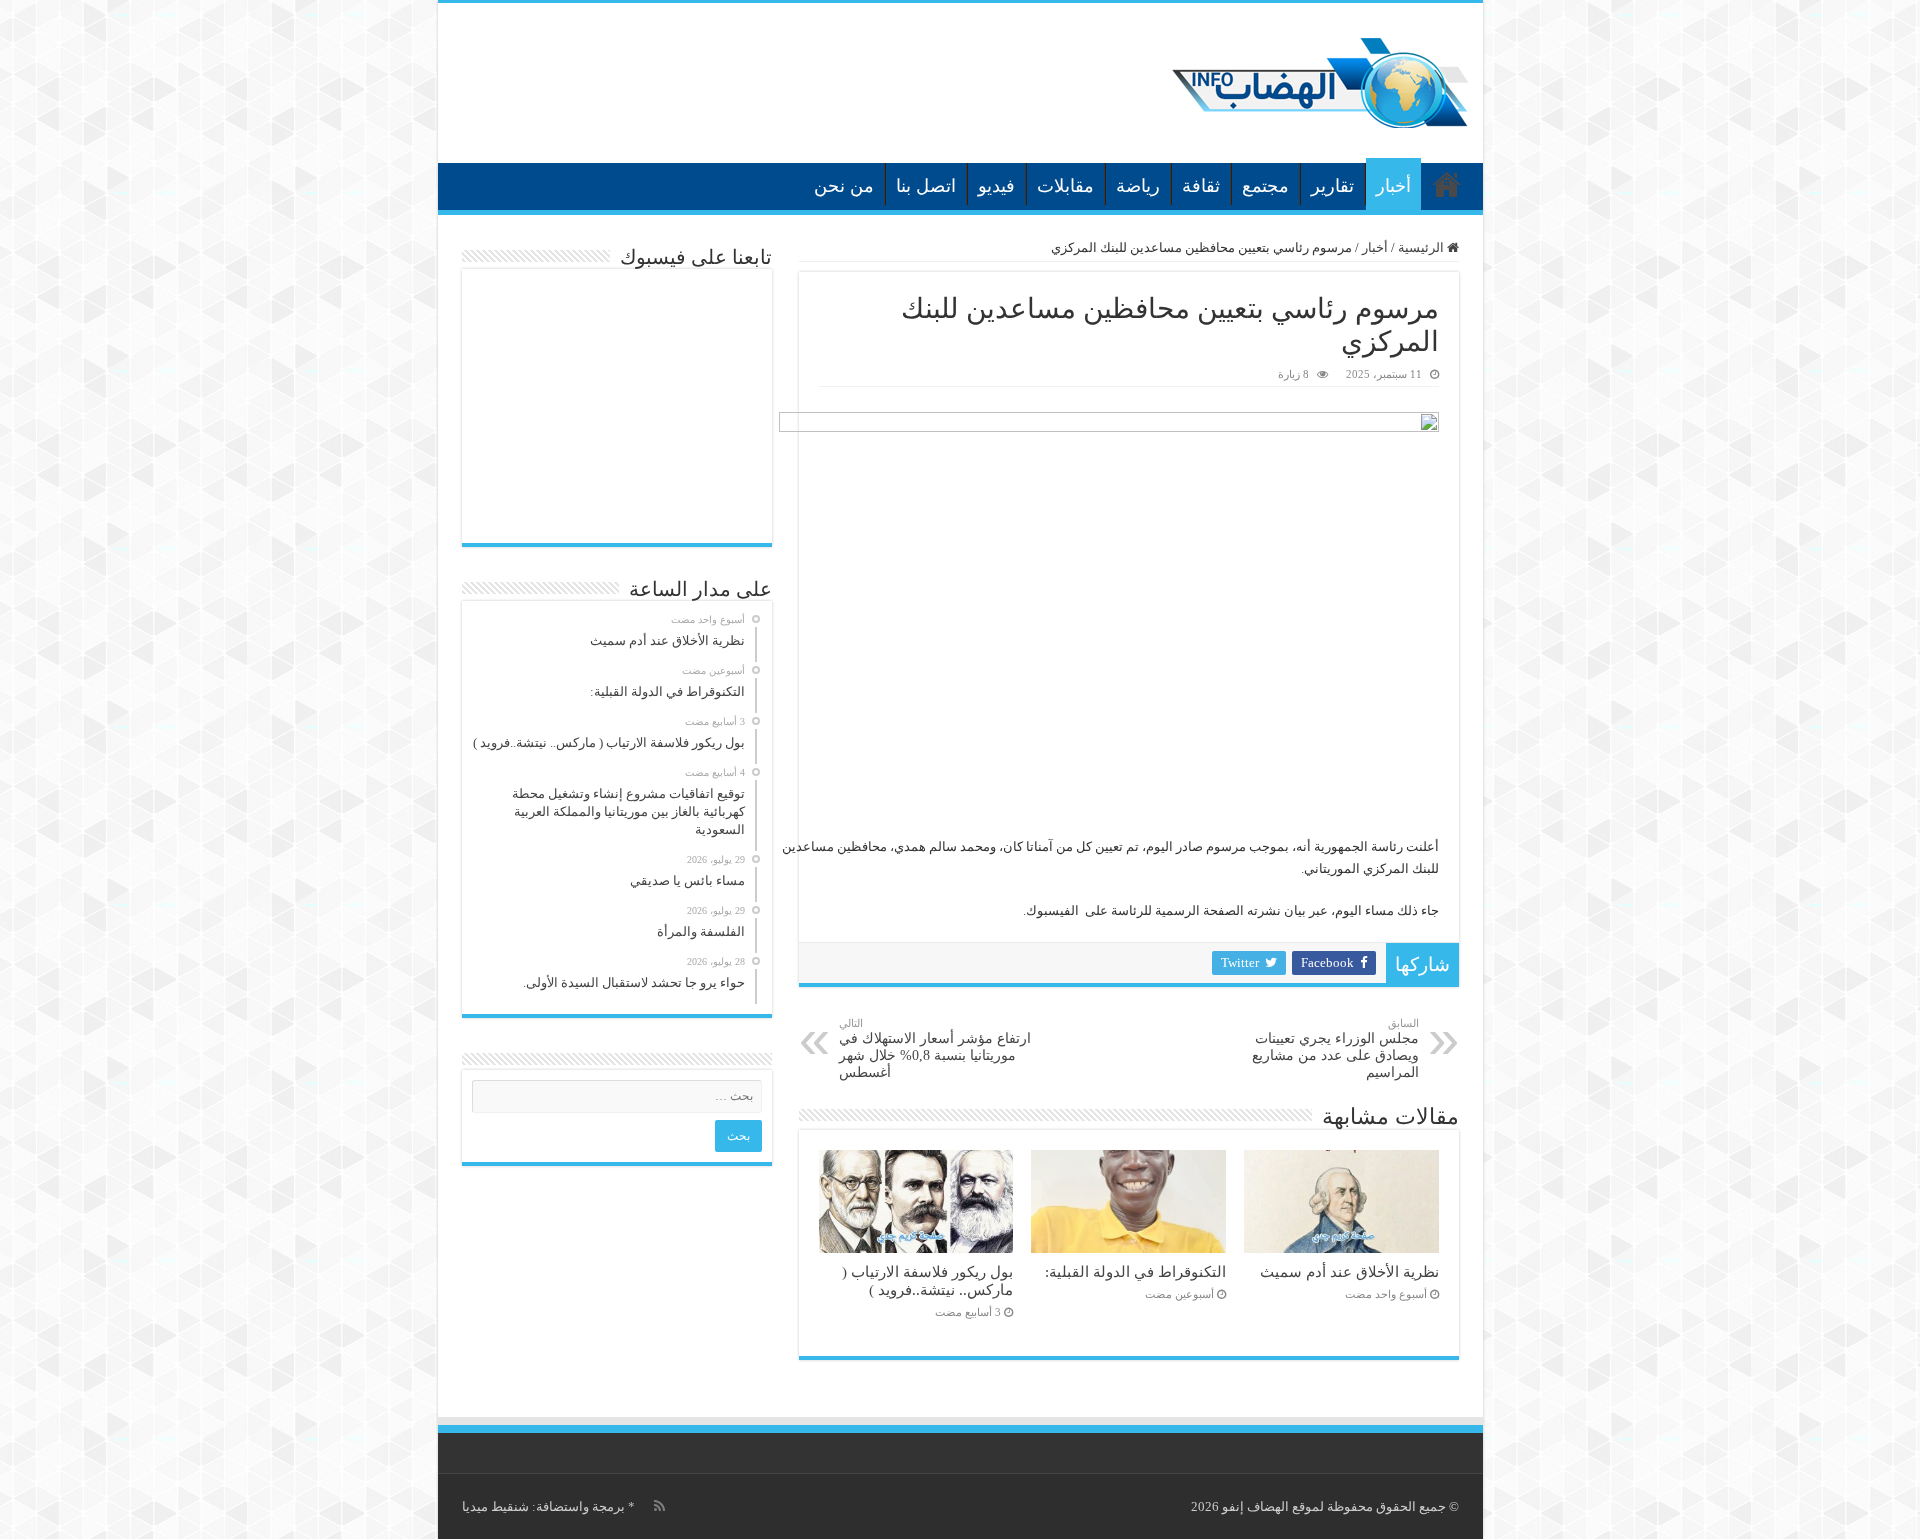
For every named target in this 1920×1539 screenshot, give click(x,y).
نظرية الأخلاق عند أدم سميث (1349, 1271)
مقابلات (1065, 186)
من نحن (844, 186)
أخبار (1393, 186)
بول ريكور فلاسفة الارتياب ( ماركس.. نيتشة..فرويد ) (927, 1280)
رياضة (1138, 186)
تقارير (1332, 186)
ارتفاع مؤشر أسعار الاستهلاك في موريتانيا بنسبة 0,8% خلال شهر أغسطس (935, 1048)
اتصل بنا (926, 186)
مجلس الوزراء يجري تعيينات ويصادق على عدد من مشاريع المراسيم (1335, 1048)
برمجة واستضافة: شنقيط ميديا (543, 1506)
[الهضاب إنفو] (1320, 78)
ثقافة (1201, 186)
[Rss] (659, 1506)
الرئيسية (1447, 184)
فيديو (996, 186)
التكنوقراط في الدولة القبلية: (1135, 1271)
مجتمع (1265, 186)
